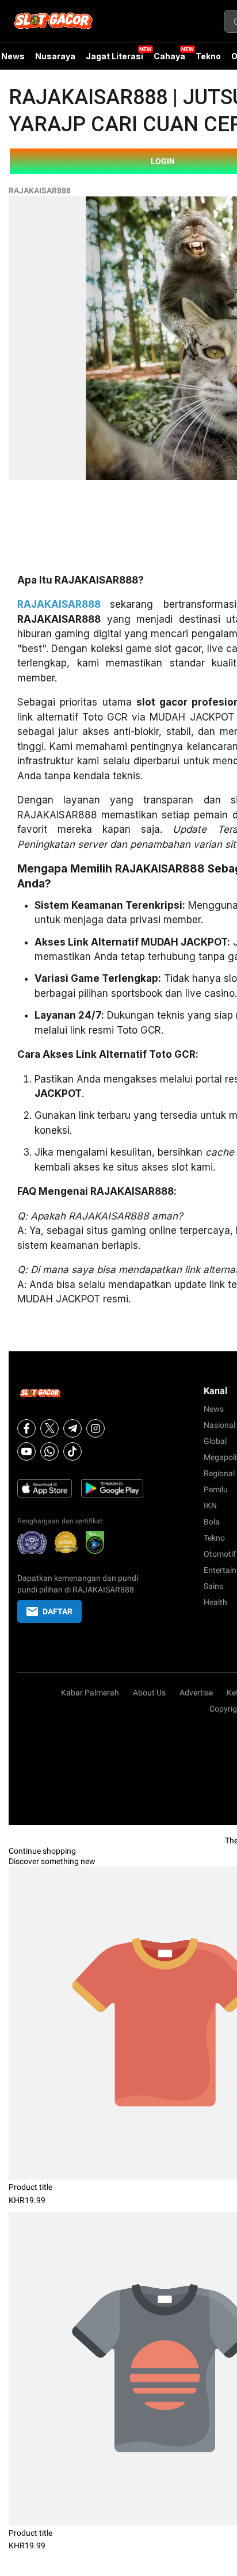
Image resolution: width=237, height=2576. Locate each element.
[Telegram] (72, 1428)
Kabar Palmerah (90, 1693)
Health (215, 1602)
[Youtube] (26, 1451)
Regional (219, 1473)
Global (215, 1441)
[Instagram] (95, 1428)
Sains (213, 1586)
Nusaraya (55, 56)
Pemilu (216, 1489)
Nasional (219, 1425)
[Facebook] (26, 1428)
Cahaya (169, 56)
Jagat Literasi (114, 56)
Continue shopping (42, 1851)
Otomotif (220, 1554)
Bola (212, 1522)
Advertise (196, 1693)
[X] (49, 1428)
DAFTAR (58, 1611)
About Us (149, 1693)
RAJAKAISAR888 (40, 190)
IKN (210, 1506)
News (214, 1409)
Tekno (208, 56)
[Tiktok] (72, 1451)
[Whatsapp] (49, 1451)
